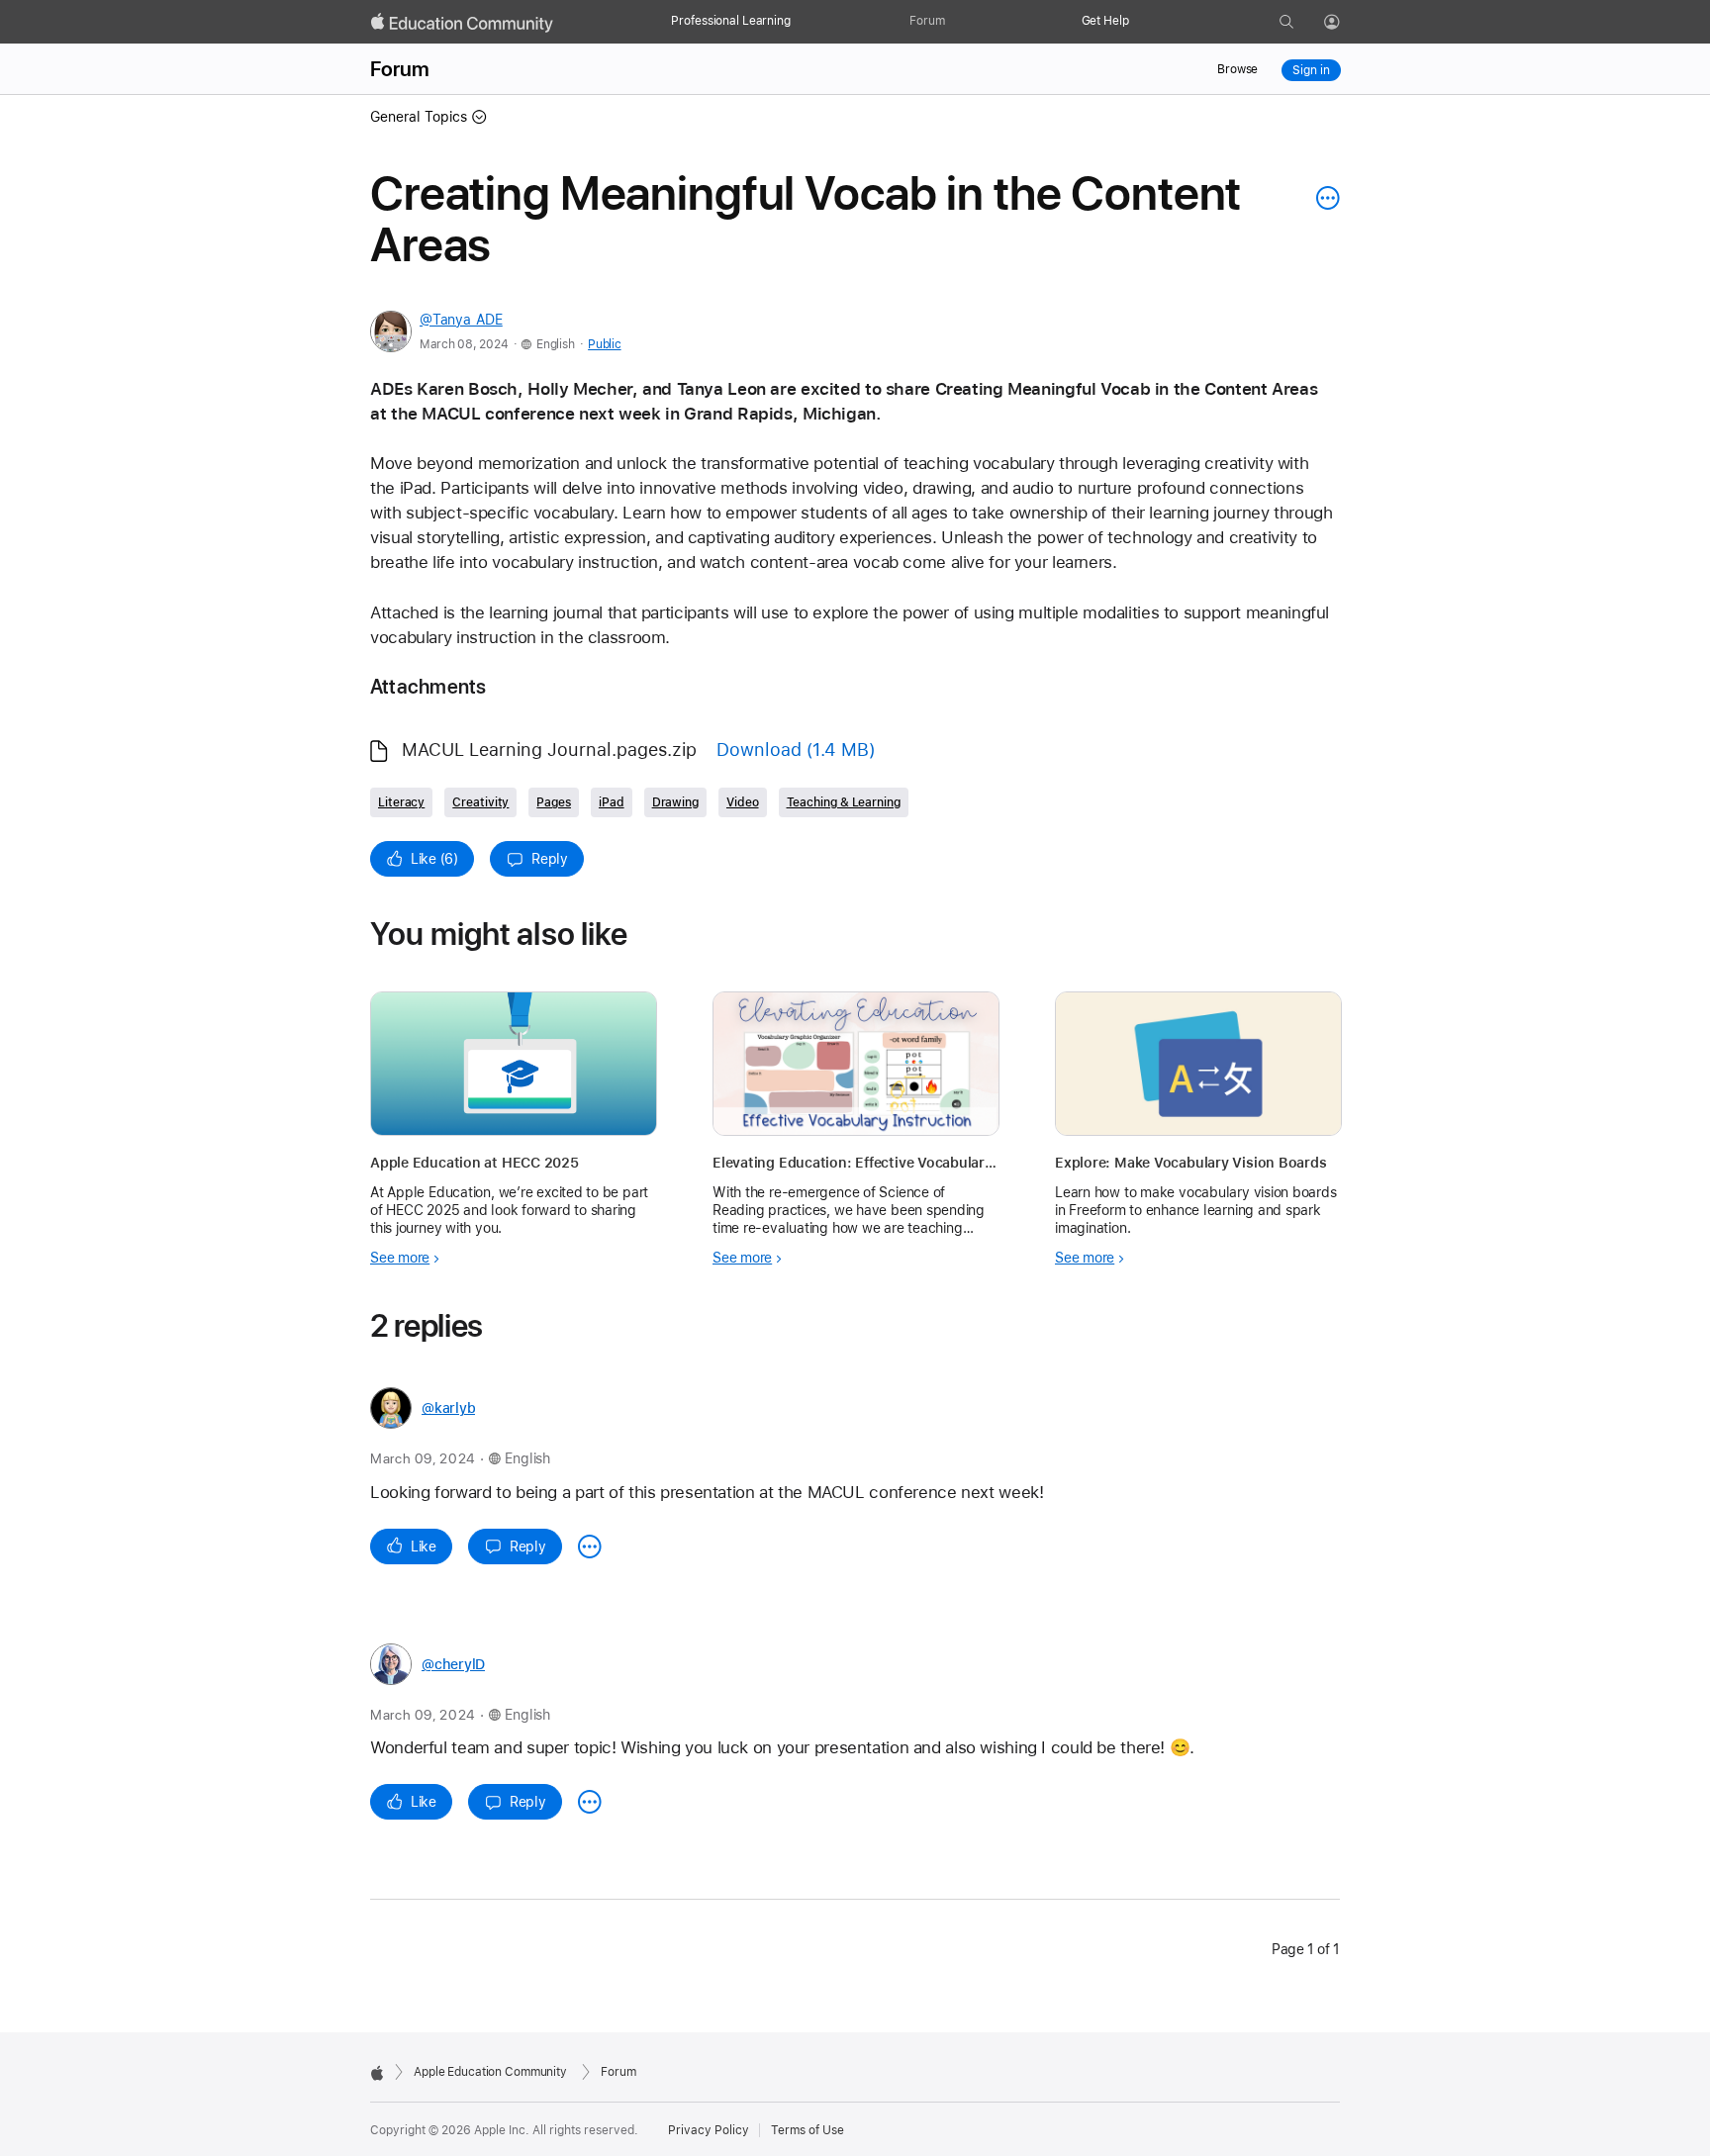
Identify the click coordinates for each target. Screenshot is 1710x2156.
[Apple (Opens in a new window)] (377, 2073)
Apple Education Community (490, 2072)
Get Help (1105, 21)
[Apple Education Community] (462, 23)
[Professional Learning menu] (801, 22)
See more (400, 1258)
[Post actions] (1323, 198)
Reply (550, 859)
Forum (927, 21)
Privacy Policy (709, 2130)
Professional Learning (730, 21)
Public (604, 344)
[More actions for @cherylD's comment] (590, 1802)
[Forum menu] (955, 22)
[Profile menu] (1346, 23)
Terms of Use (807, 2130)
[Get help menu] (1139, 22)
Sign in (1311, 70)
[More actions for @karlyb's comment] (590, 1547)
